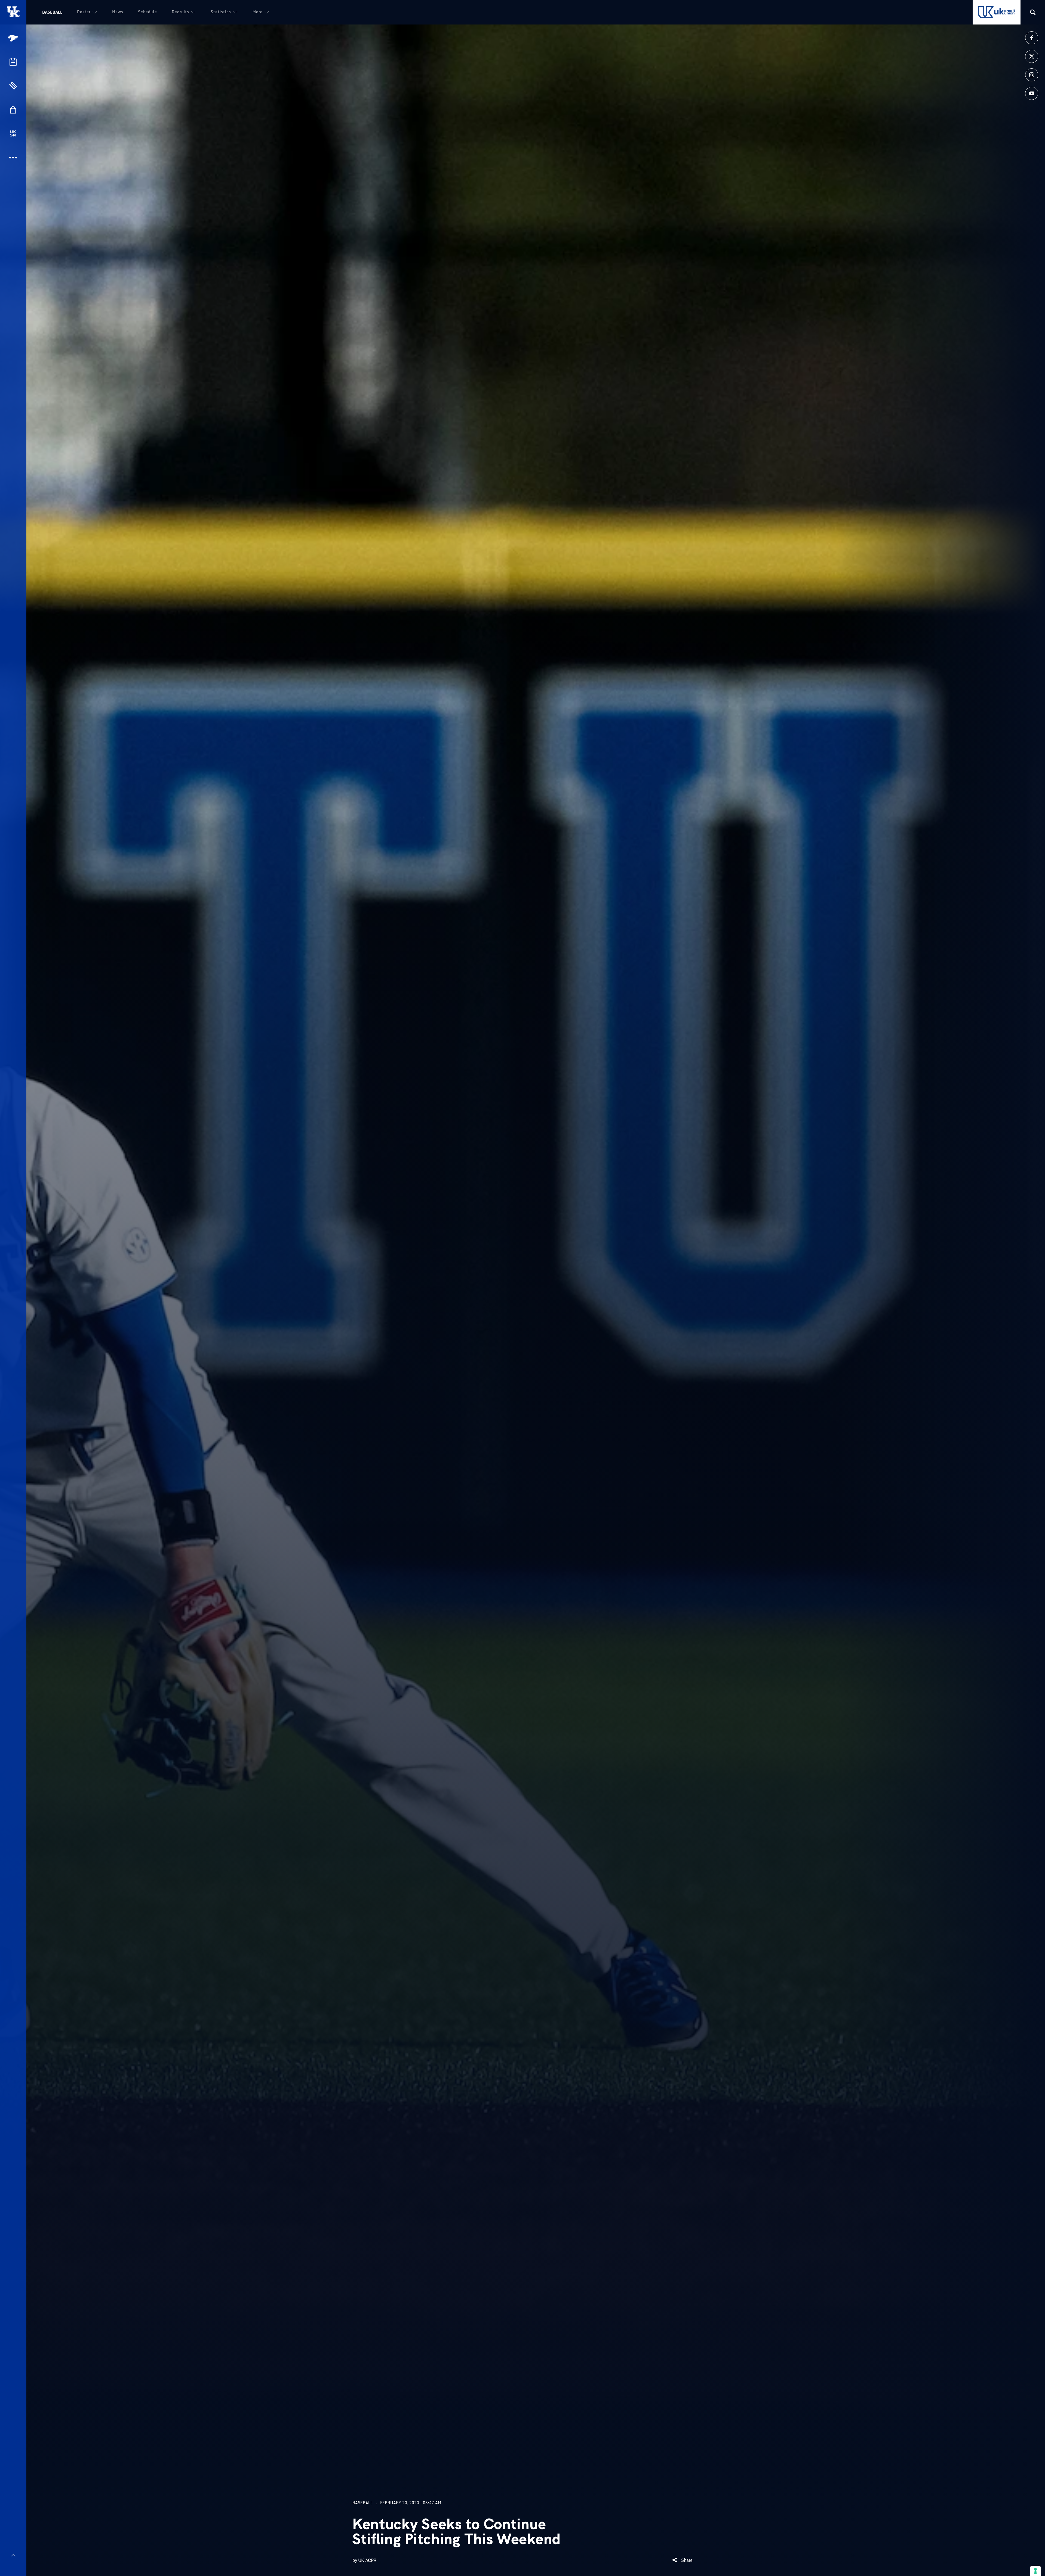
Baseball (52, 12)
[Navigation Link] (14, 38)
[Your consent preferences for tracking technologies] (1035, 2571)
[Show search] (1033, 12)
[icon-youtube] (1032, 93)
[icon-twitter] (1032, 56)
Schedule (147, 12)
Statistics (221, 12)
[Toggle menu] (13, 2555)
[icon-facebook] (1032, 38)
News (118, 12)
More (258, 12)
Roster (84, 12)
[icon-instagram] (1032, 75)
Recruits (180, 12)
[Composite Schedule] (13, 62)
